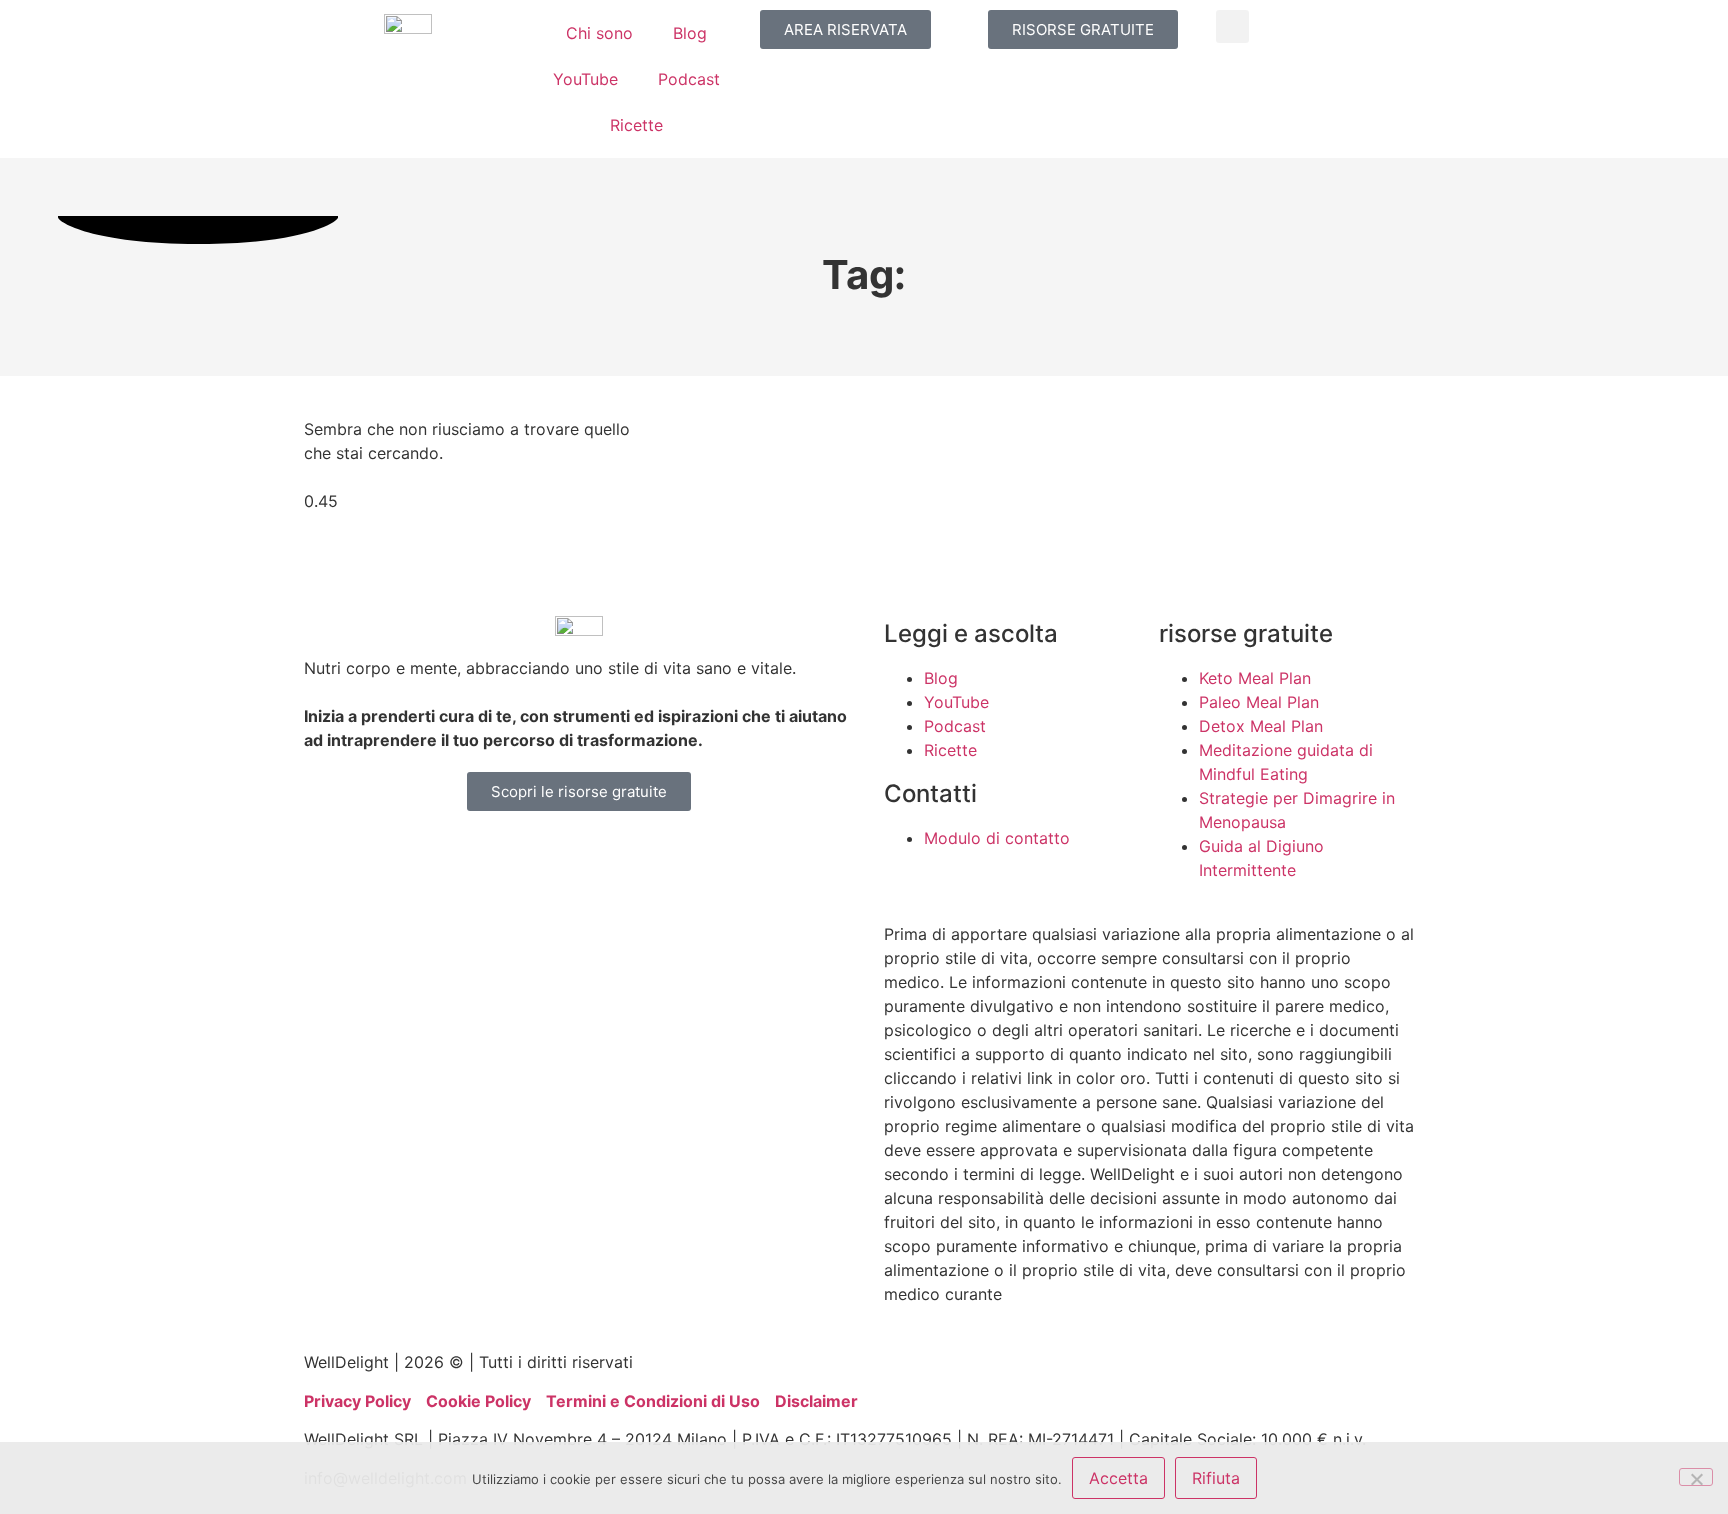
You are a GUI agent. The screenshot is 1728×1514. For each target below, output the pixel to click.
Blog (690, 33)
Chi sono (599, 33)
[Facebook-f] (439, 856)
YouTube (585, 79)
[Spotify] (659, 856)
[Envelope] (714, 856)
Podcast (689, 79)
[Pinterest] (549, 856)
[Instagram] (384, 856)
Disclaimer (816, 1401)
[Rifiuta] (1696, 1477)
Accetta (1118, 1478)
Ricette (636, 125)
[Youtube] (329, 856)
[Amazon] (494, 856)
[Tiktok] (604, 856)
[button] (1232, 26)
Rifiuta (1216, 1478)
